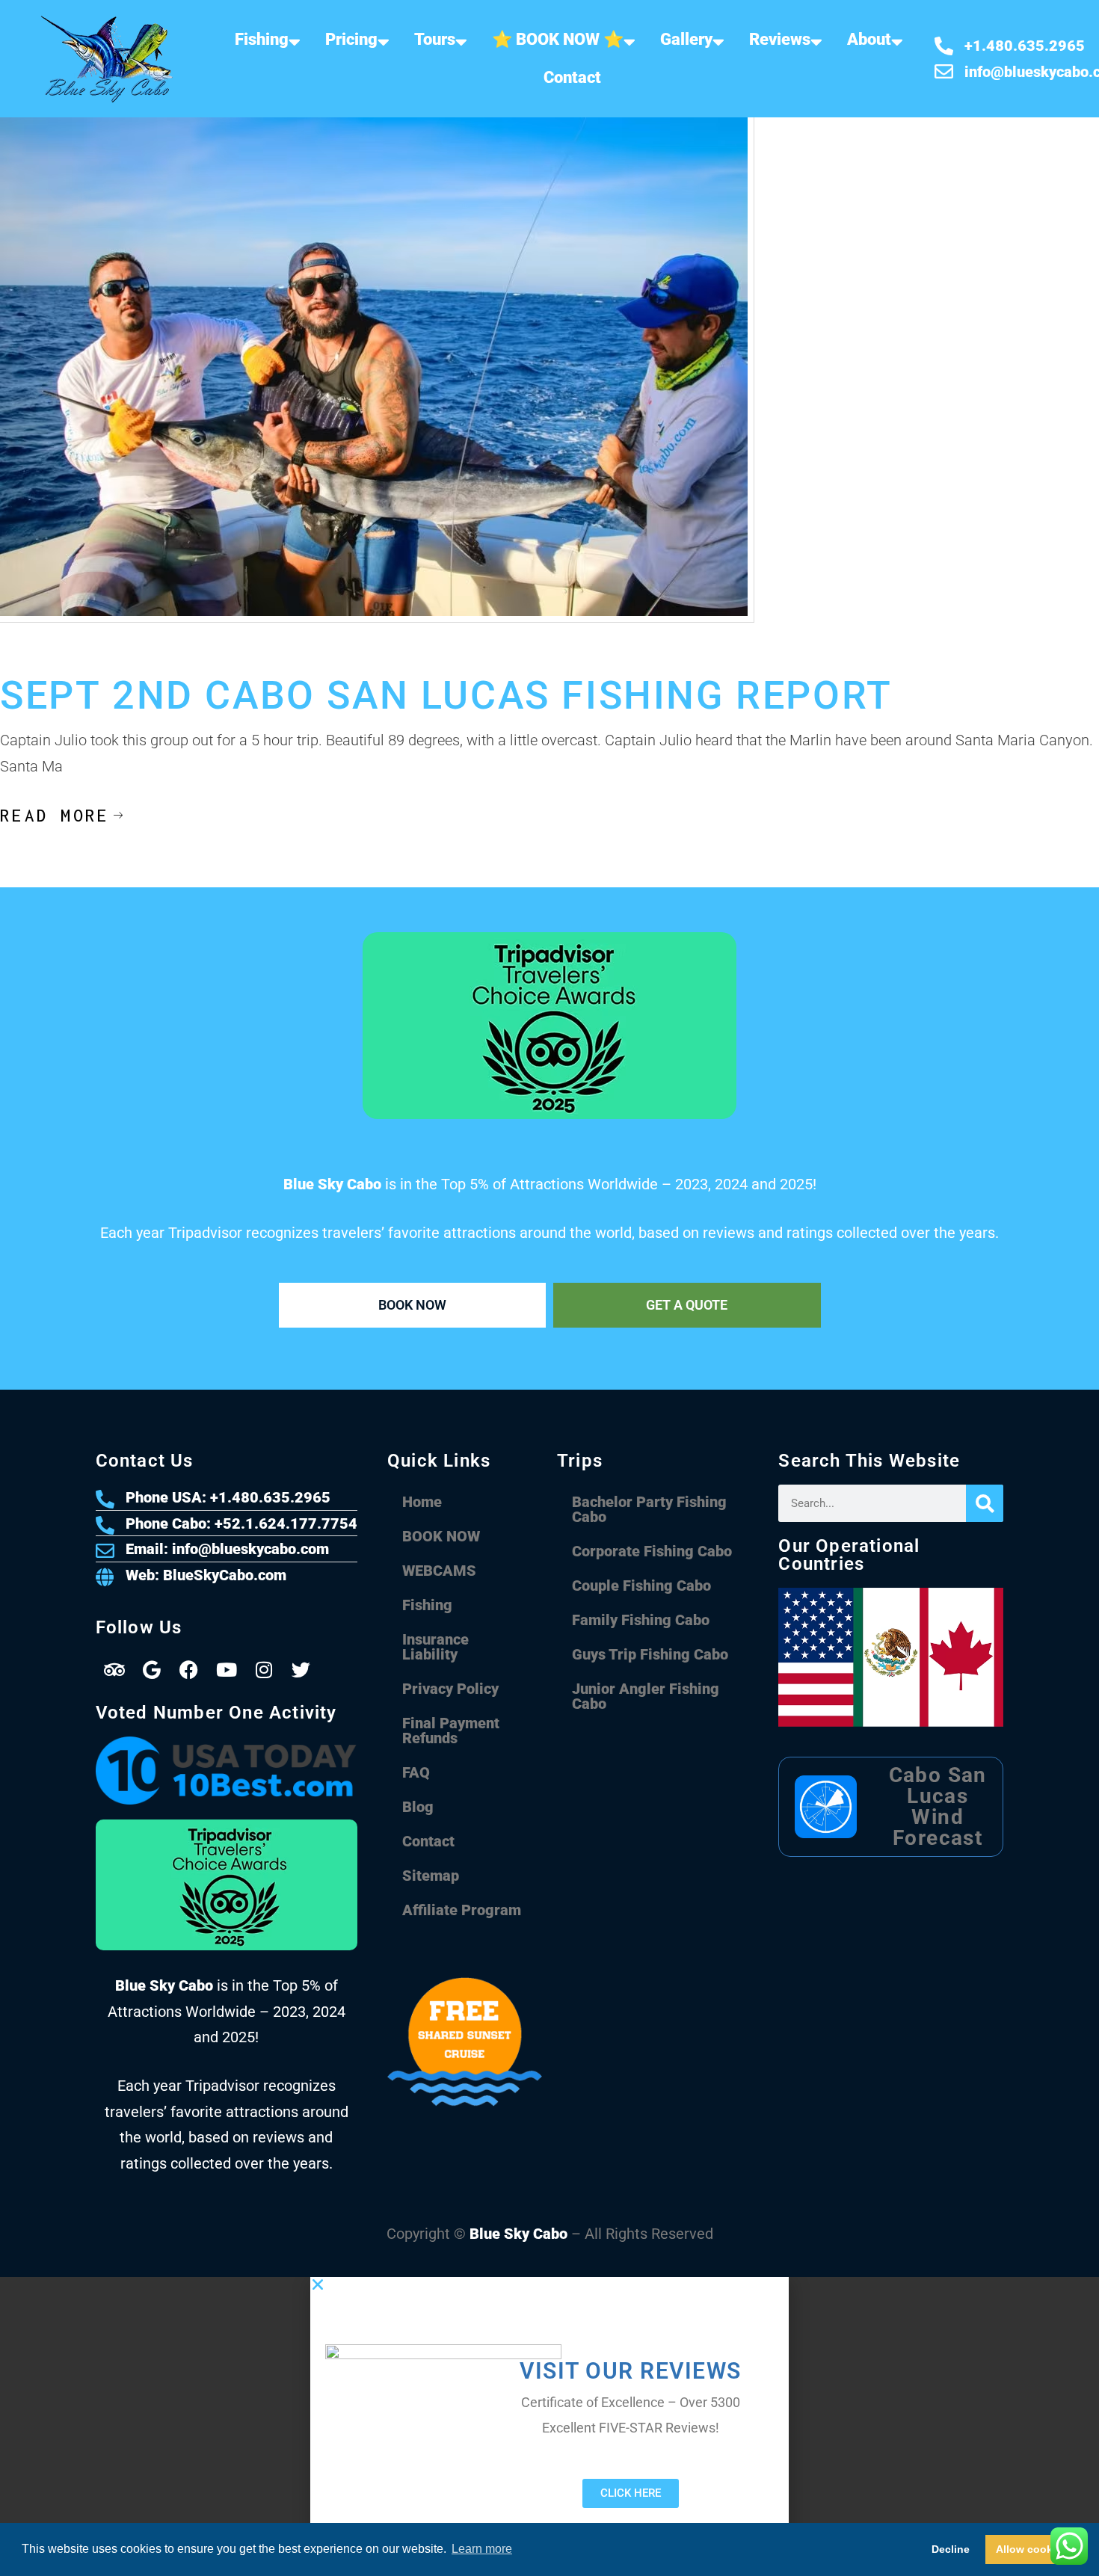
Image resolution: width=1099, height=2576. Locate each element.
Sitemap (431, 1876)
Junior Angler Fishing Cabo (646, 1696)
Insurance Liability (435, 1647)
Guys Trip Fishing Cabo (650, 1654)
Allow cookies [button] (1032, 2549)
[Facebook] (189, 1670)
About (869, 39)
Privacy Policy (450, 1689)
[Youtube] (227, 1670)
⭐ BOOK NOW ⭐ (558, 39)
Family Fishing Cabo (641, 1620)
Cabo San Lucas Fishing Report (181, 661)
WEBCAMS (439, 1571)
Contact (572, 77)
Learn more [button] (482, 2549)
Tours (435, 39)
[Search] (985, 1503)
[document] (549, 2426)
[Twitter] (301, 1670)
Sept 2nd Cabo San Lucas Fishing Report (446, 696)
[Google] (152, 1670)
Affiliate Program (462, 1910)
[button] (549, 2284)
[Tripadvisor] (114, 1670)
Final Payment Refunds (451, 1731)
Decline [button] (951, 2549)
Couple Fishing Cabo (641, 1586)
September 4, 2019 (46, 661)
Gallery (686, 39)
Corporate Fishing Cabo (652, 1551)
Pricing (351, 39)
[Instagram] (264, 1670)
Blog (418, 1807)
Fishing (262, 39)
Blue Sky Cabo (518, 2234)
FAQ (416, 1772)
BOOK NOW (441, 1536)
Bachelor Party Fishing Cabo (649, 1509)
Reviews (780, 39)
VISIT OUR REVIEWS (631, 2371)
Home (422, 1502)
